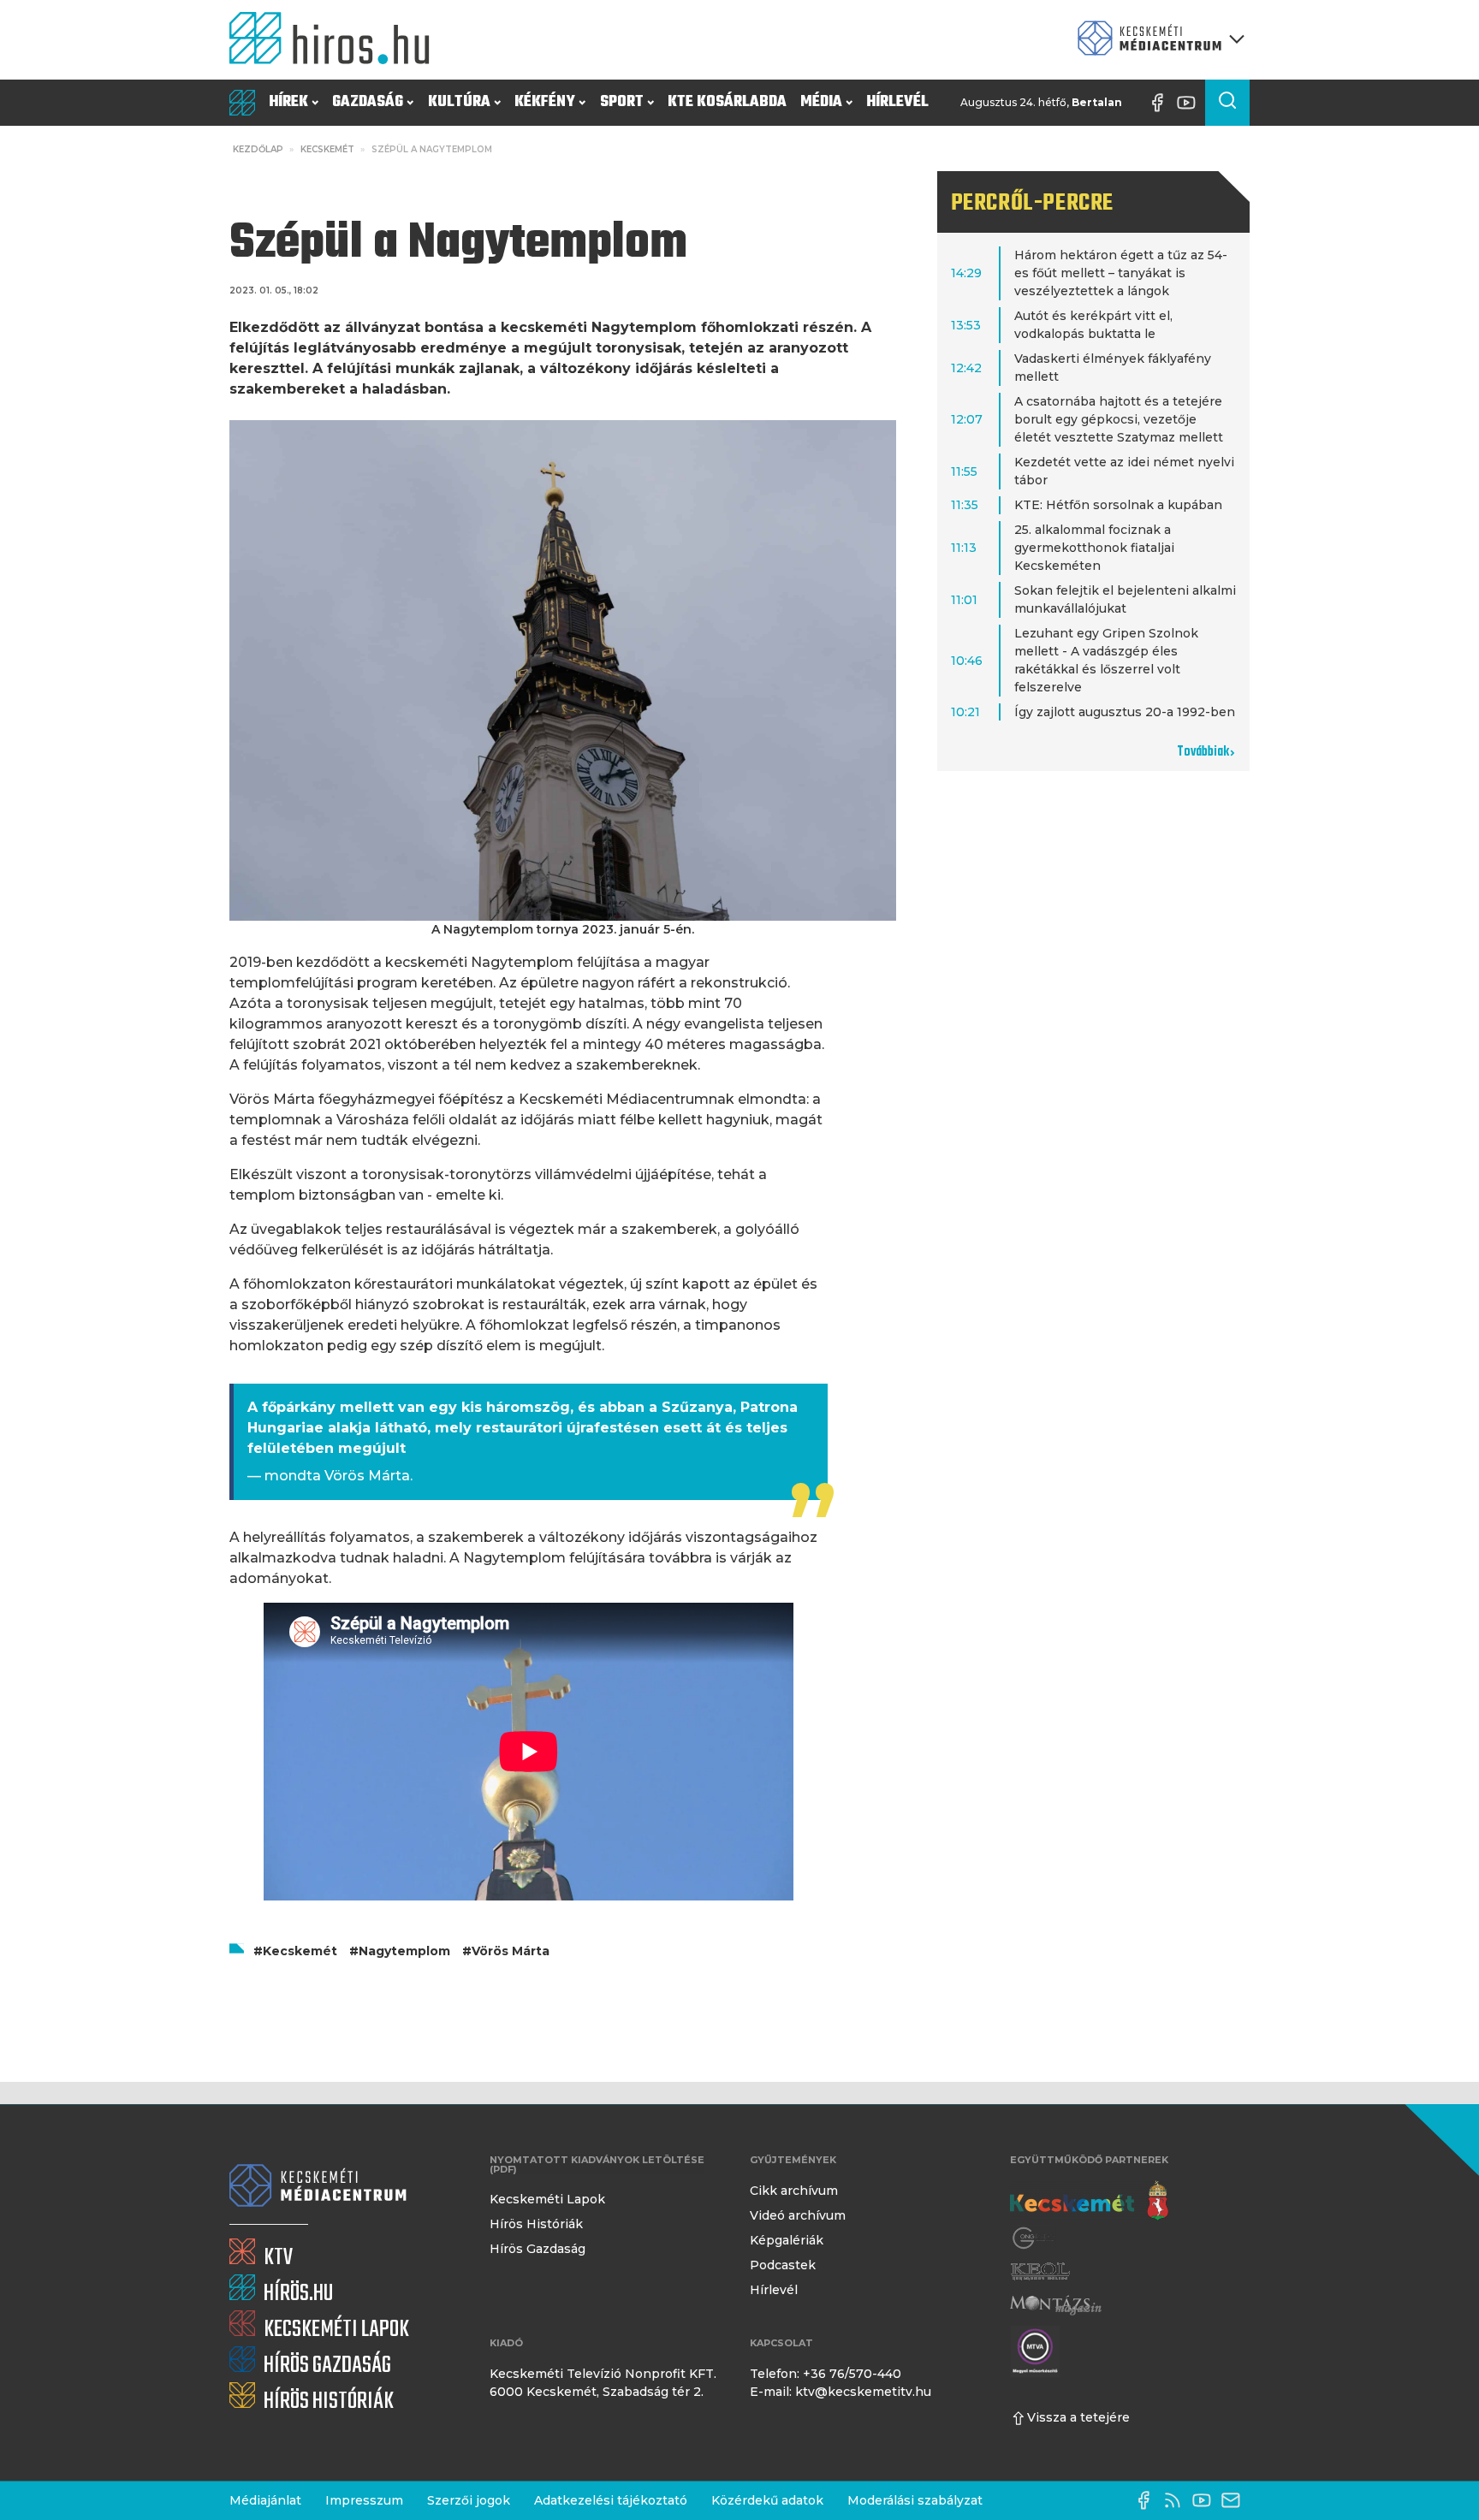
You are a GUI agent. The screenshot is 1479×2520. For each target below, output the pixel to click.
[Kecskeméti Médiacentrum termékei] (1157, 40)
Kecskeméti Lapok (547, 2199)
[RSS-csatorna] (1177, 2500)
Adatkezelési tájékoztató (611, 2500)
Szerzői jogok (469, 2500)
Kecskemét (327, 149)
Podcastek (783, 2265)
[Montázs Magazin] (1056, 2305)
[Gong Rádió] (1034, 2238)
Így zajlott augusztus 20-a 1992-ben (1125, 712)
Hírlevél (897, 102)
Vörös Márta (511, 1951)
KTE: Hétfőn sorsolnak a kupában (1118, 505)
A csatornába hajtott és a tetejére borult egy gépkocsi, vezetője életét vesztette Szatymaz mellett (1119, 419)
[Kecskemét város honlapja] (1089, 2201)
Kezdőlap (258, 149)
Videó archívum (798, 2215)
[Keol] (1040, 2271)
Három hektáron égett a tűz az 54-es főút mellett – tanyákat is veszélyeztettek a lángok (1121, 273)
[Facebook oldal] (1161, 103)
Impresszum (364, 2500)
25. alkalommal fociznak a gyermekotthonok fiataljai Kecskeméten (1094, 548)
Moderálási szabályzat (915, 2500)
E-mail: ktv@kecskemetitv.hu (840, 2392)
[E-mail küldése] (1235, 2500)
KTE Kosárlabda (727, 102)
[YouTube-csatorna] (1191, 103)
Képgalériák (787, 2240)
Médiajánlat (265, 2500)
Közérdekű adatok (767, 2500)
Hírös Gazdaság (538, 2249)
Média (821, 102)
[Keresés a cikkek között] (1227, 103)
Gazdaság (368, 102)
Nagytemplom (404, 1951)
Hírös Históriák (536, 2224)
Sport (622, 102)
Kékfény (545, 102)
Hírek (288, 102)
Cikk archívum (794, 2191)
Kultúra (459, 102)
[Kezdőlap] (336, 40)
